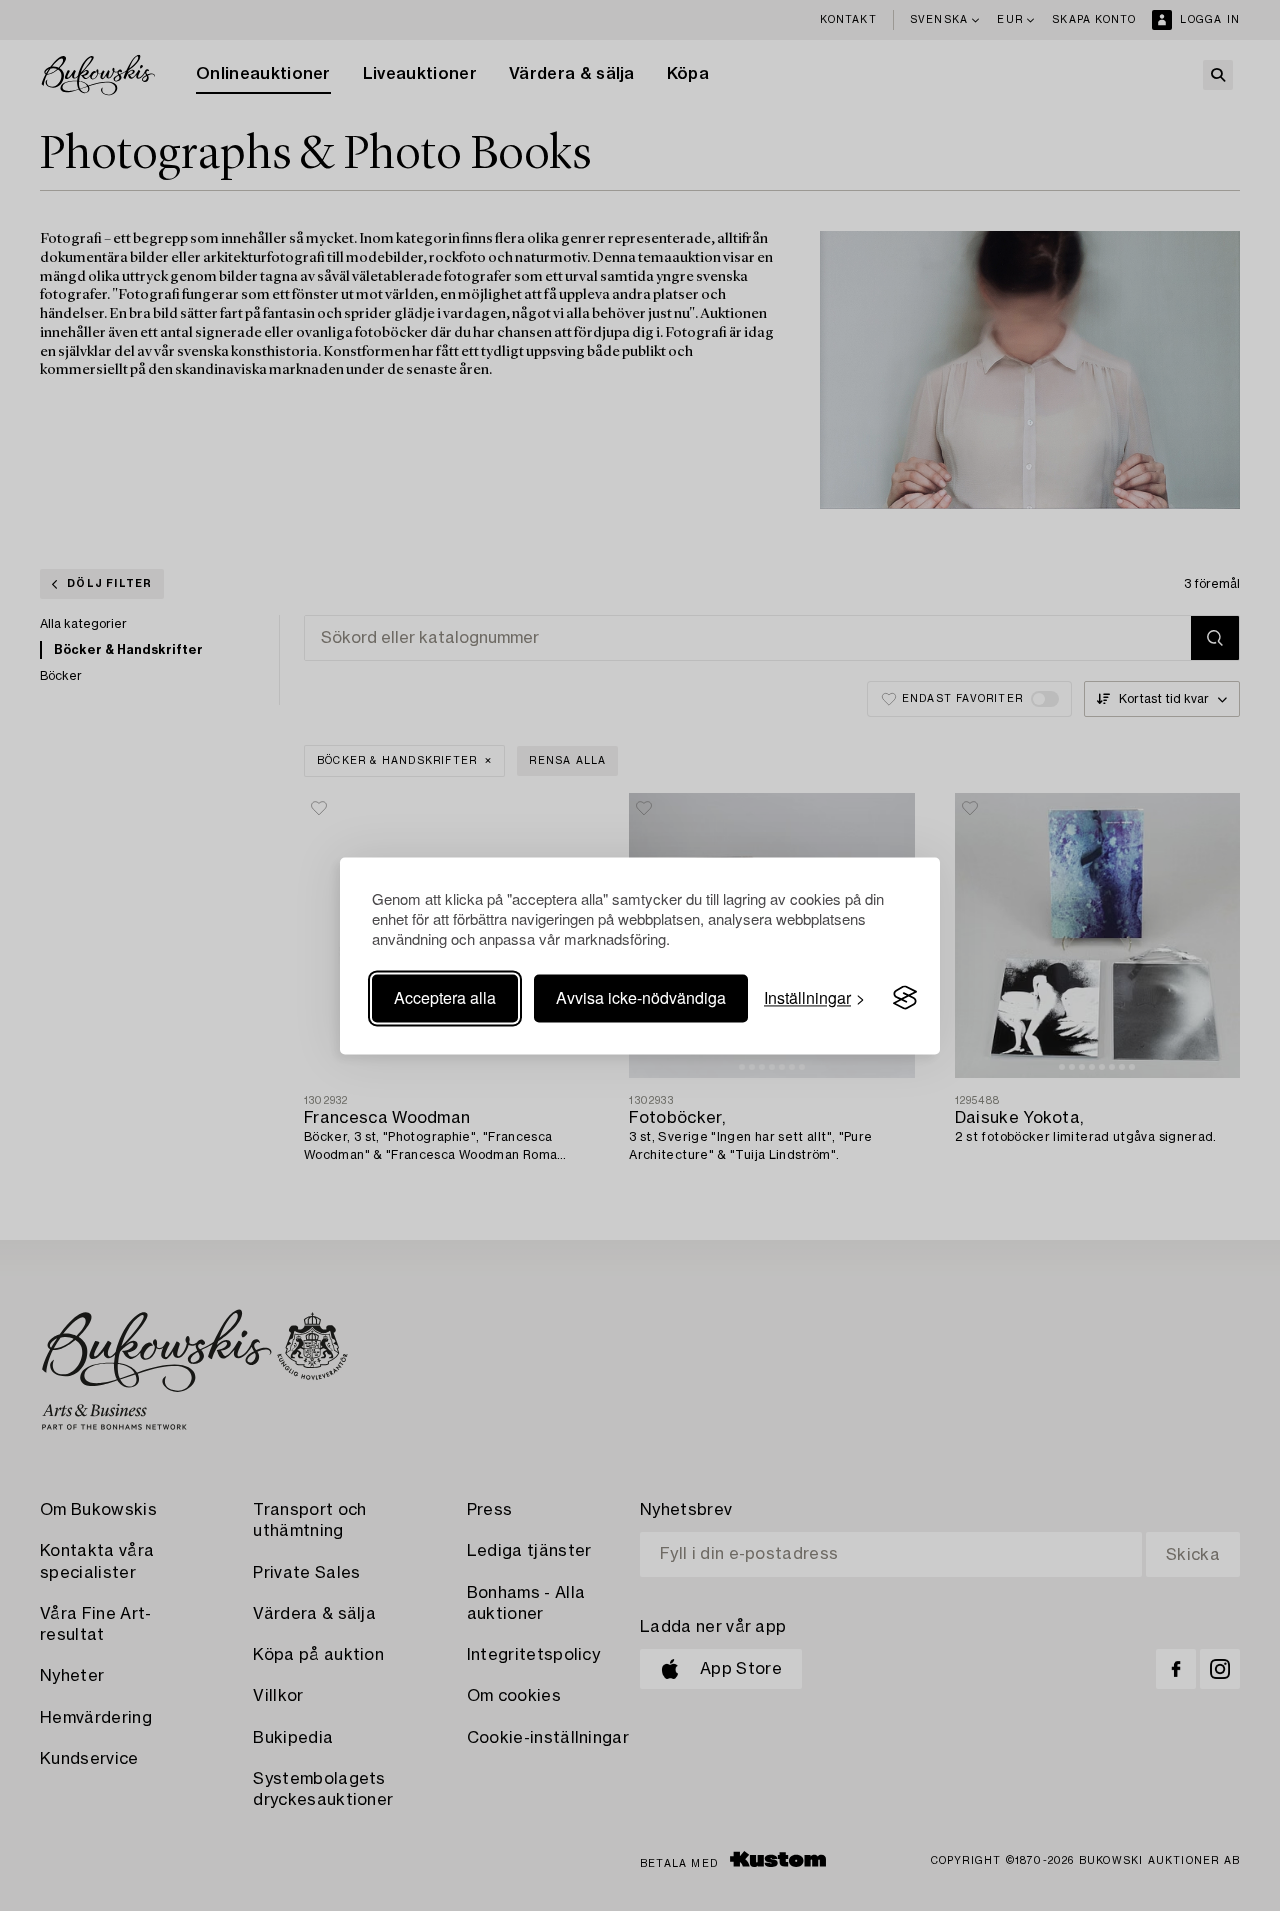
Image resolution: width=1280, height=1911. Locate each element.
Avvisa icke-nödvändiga (641, 997)
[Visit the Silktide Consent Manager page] (905, 998)
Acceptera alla (445, 997)
